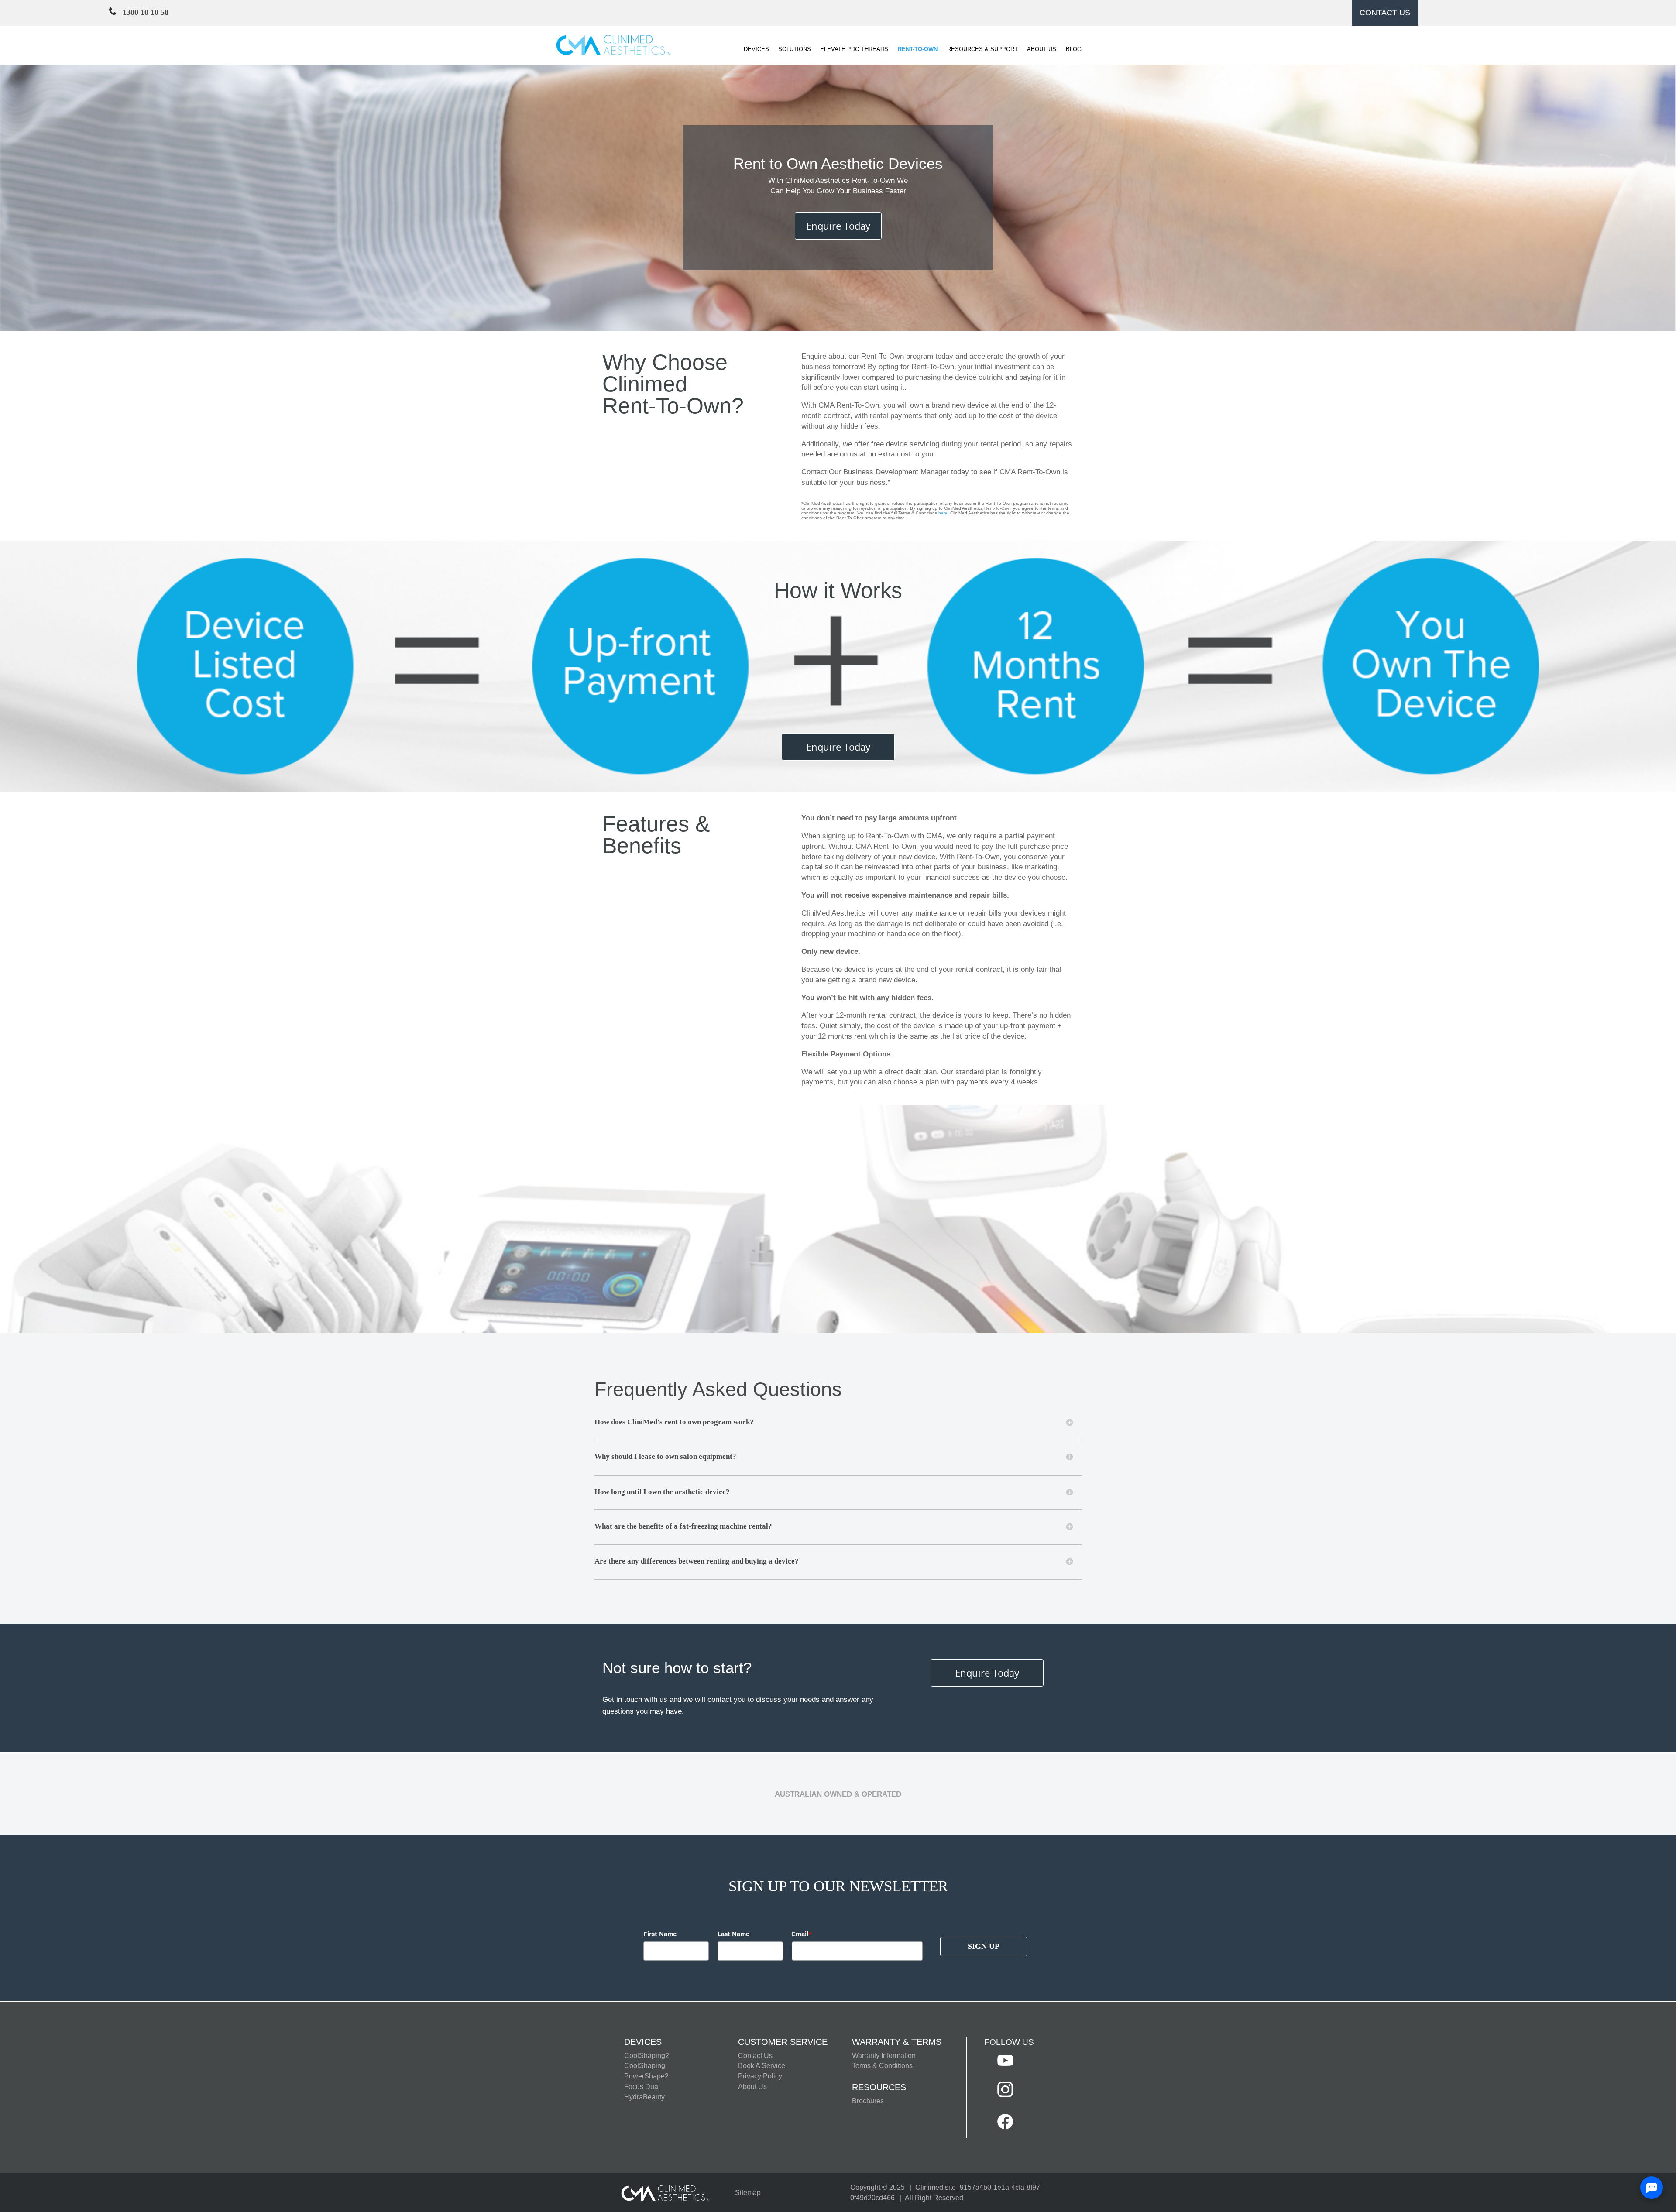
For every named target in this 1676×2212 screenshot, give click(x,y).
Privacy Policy (760, 2076)
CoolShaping (645, 2066)
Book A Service (762, 2066)
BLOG (1074, 49)
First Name (660, 1934)
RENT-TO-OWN (918, 49)
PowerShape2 (646, 2076)
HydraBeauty (644, 2097)
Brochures (868, 2101)
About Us (752, 2087)
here (943, 513)
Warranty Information (884, 2056)
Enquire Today (838, 226)
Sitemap (748, 2193)
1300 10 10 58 (142, 12)
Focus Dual (642, 2087)
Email (802, 1934)
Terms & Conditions (882, 2066)
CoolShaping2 (647, 2056)
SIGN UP (984, 1946)
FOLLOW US (1009, 2042)
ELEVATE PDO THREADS (854, 49)
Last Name (733, 1934)
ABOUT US (1042, 49)
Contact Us (755, 2056)
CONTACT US (1385, 13)
